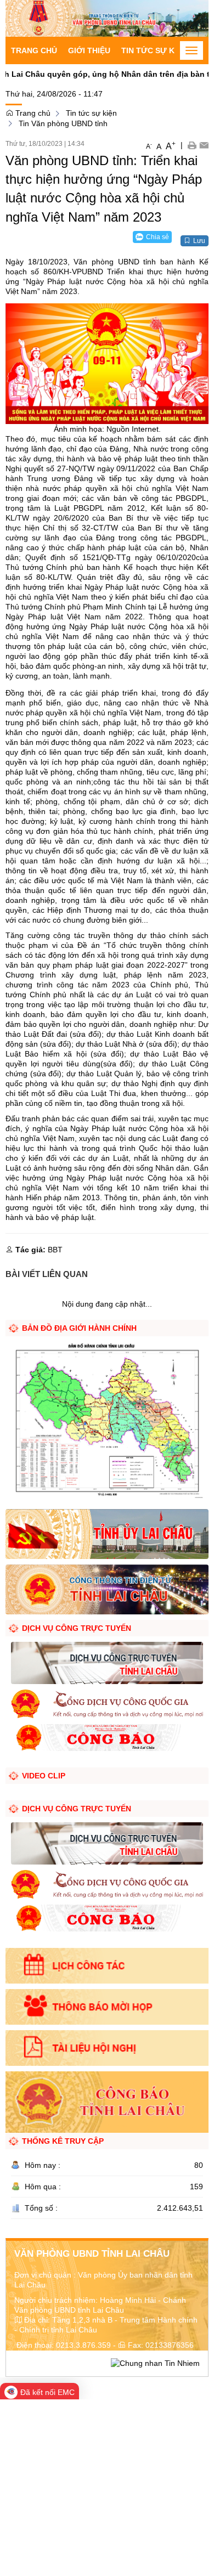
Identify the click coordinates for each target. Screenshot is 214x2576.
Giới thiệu (89, 50)
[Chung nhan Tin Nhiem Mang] (155, 2363)
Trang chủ (34, 50)
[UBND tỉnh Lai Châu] (107, 1589)
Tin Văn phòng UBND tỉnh (63, 123)
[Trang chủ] (107, 18)
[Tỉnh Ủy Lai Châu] (107, 1533)
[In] (192, 145)
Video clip (44, 1776)
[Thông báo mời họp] (107, 2007)
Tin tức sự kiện (154, 50)
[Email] (204, 145)
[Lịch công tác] (107, 1966)
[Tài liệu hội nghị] (107, 2048)
